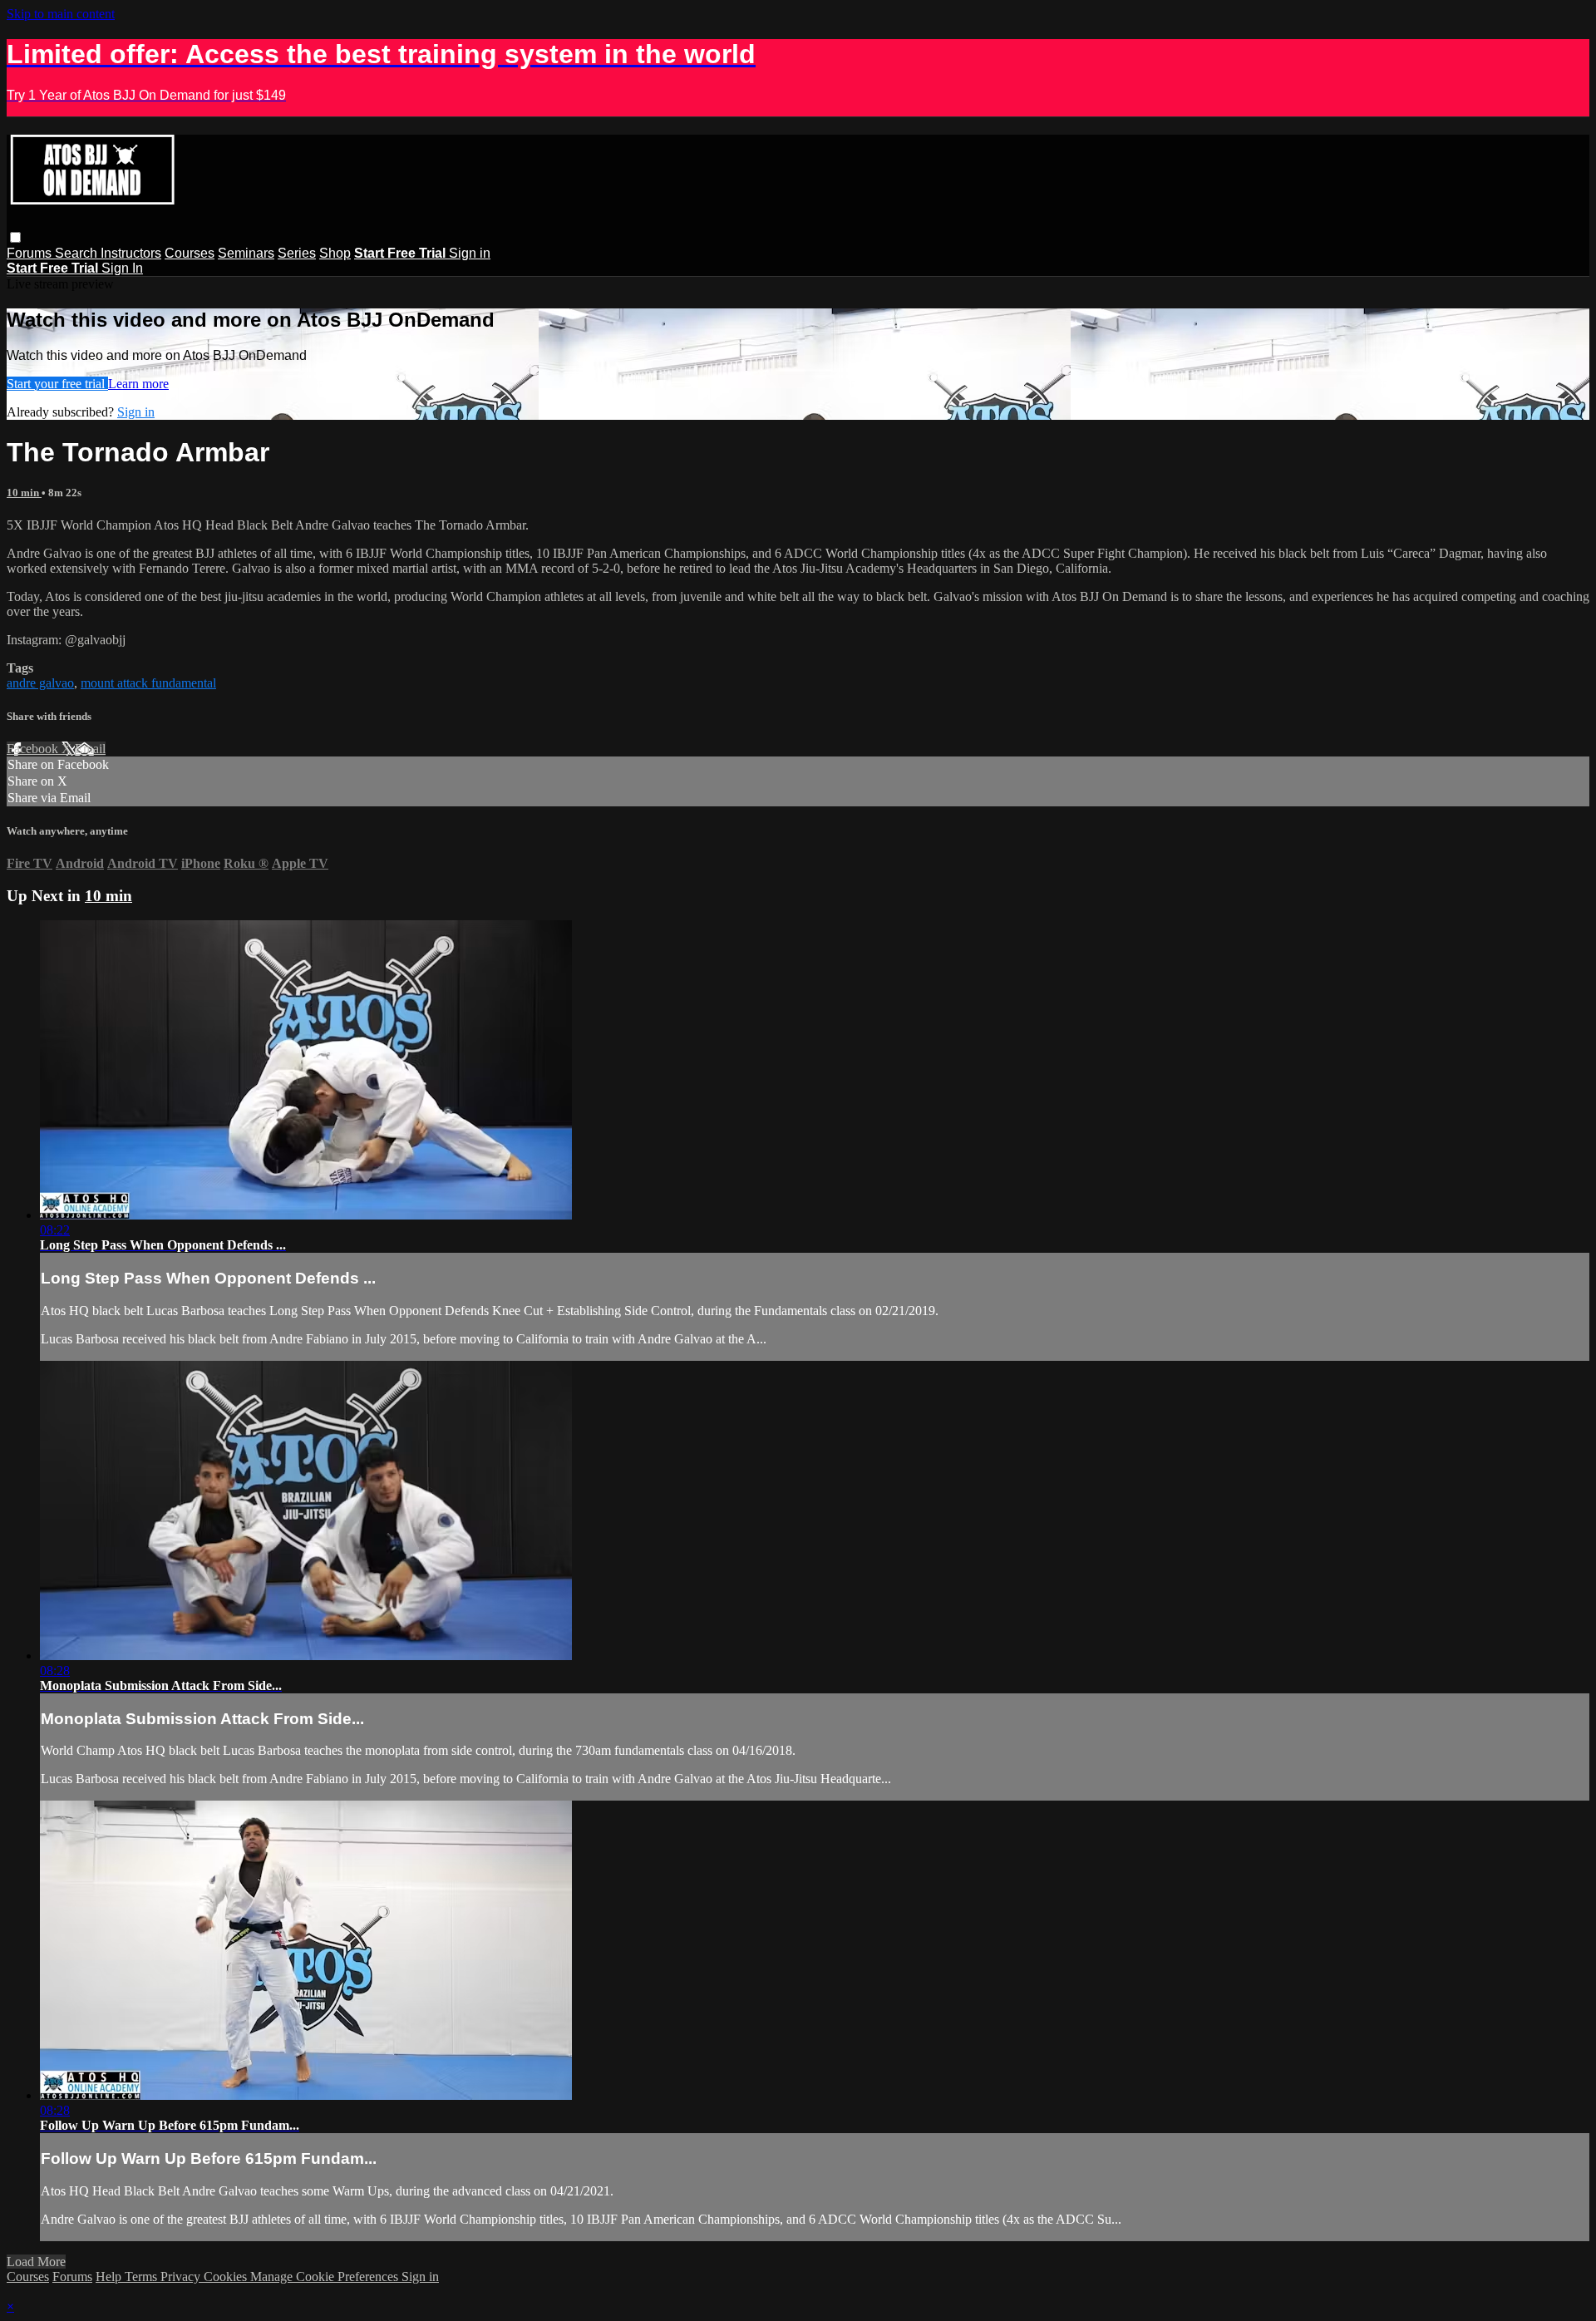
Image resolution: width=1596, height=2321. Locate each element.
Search (78, 253)
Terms (143, 2277)
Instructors (131, 253)
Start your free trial (57, 384)
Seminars (246, 253)
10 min (24, 493)
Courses (190, 253)
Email (90, 749)
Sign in (470, 253)
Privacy (182, 2277)
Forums (31, 253)
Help (110, 2277)
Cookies (227, 2277)
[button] (15, 237)
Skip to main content (61, 14)
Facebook (34, 749)
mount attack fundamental (148, 683)
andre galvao (40, 683)
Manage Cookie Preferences (326, 2277)
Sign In (122, 268)
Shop (335, 253)
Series (297, 253)
